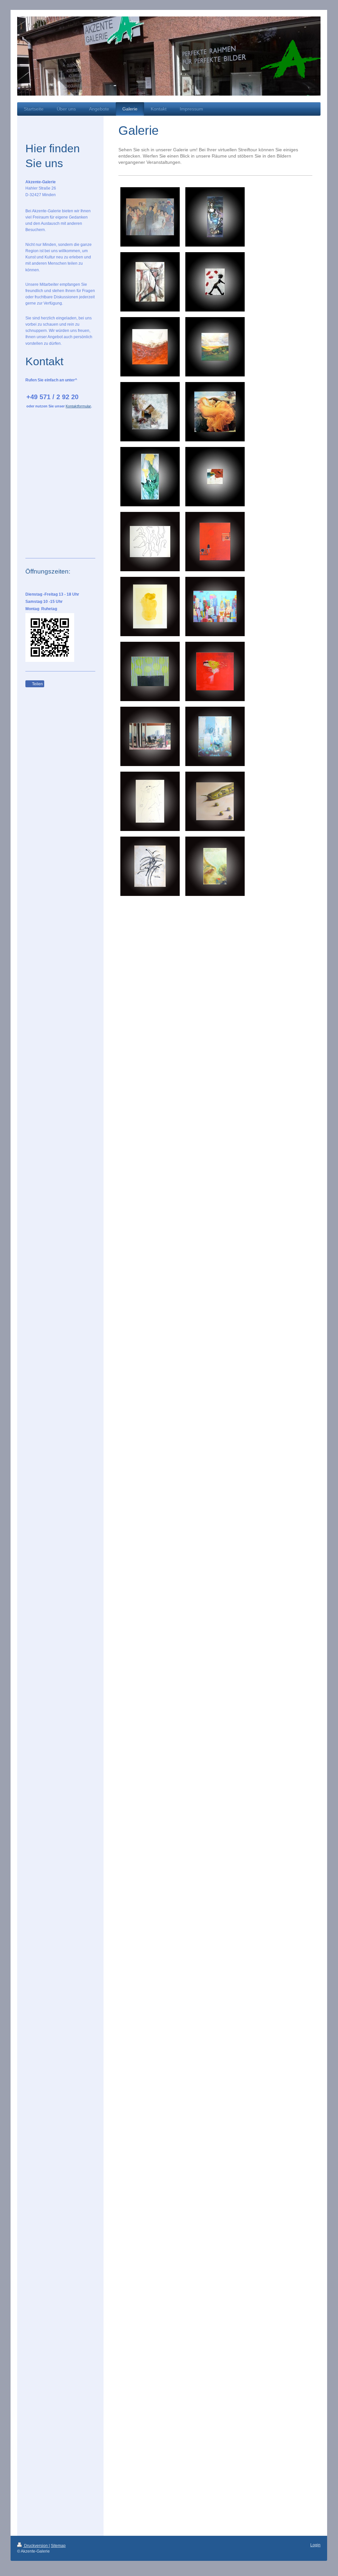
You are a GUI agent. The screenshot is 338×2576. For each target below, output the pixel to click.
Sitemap (58, 2546)
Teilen (37, 684)
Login (315, 2545)
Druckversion (36, 2546)
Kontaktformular (78, 406)
